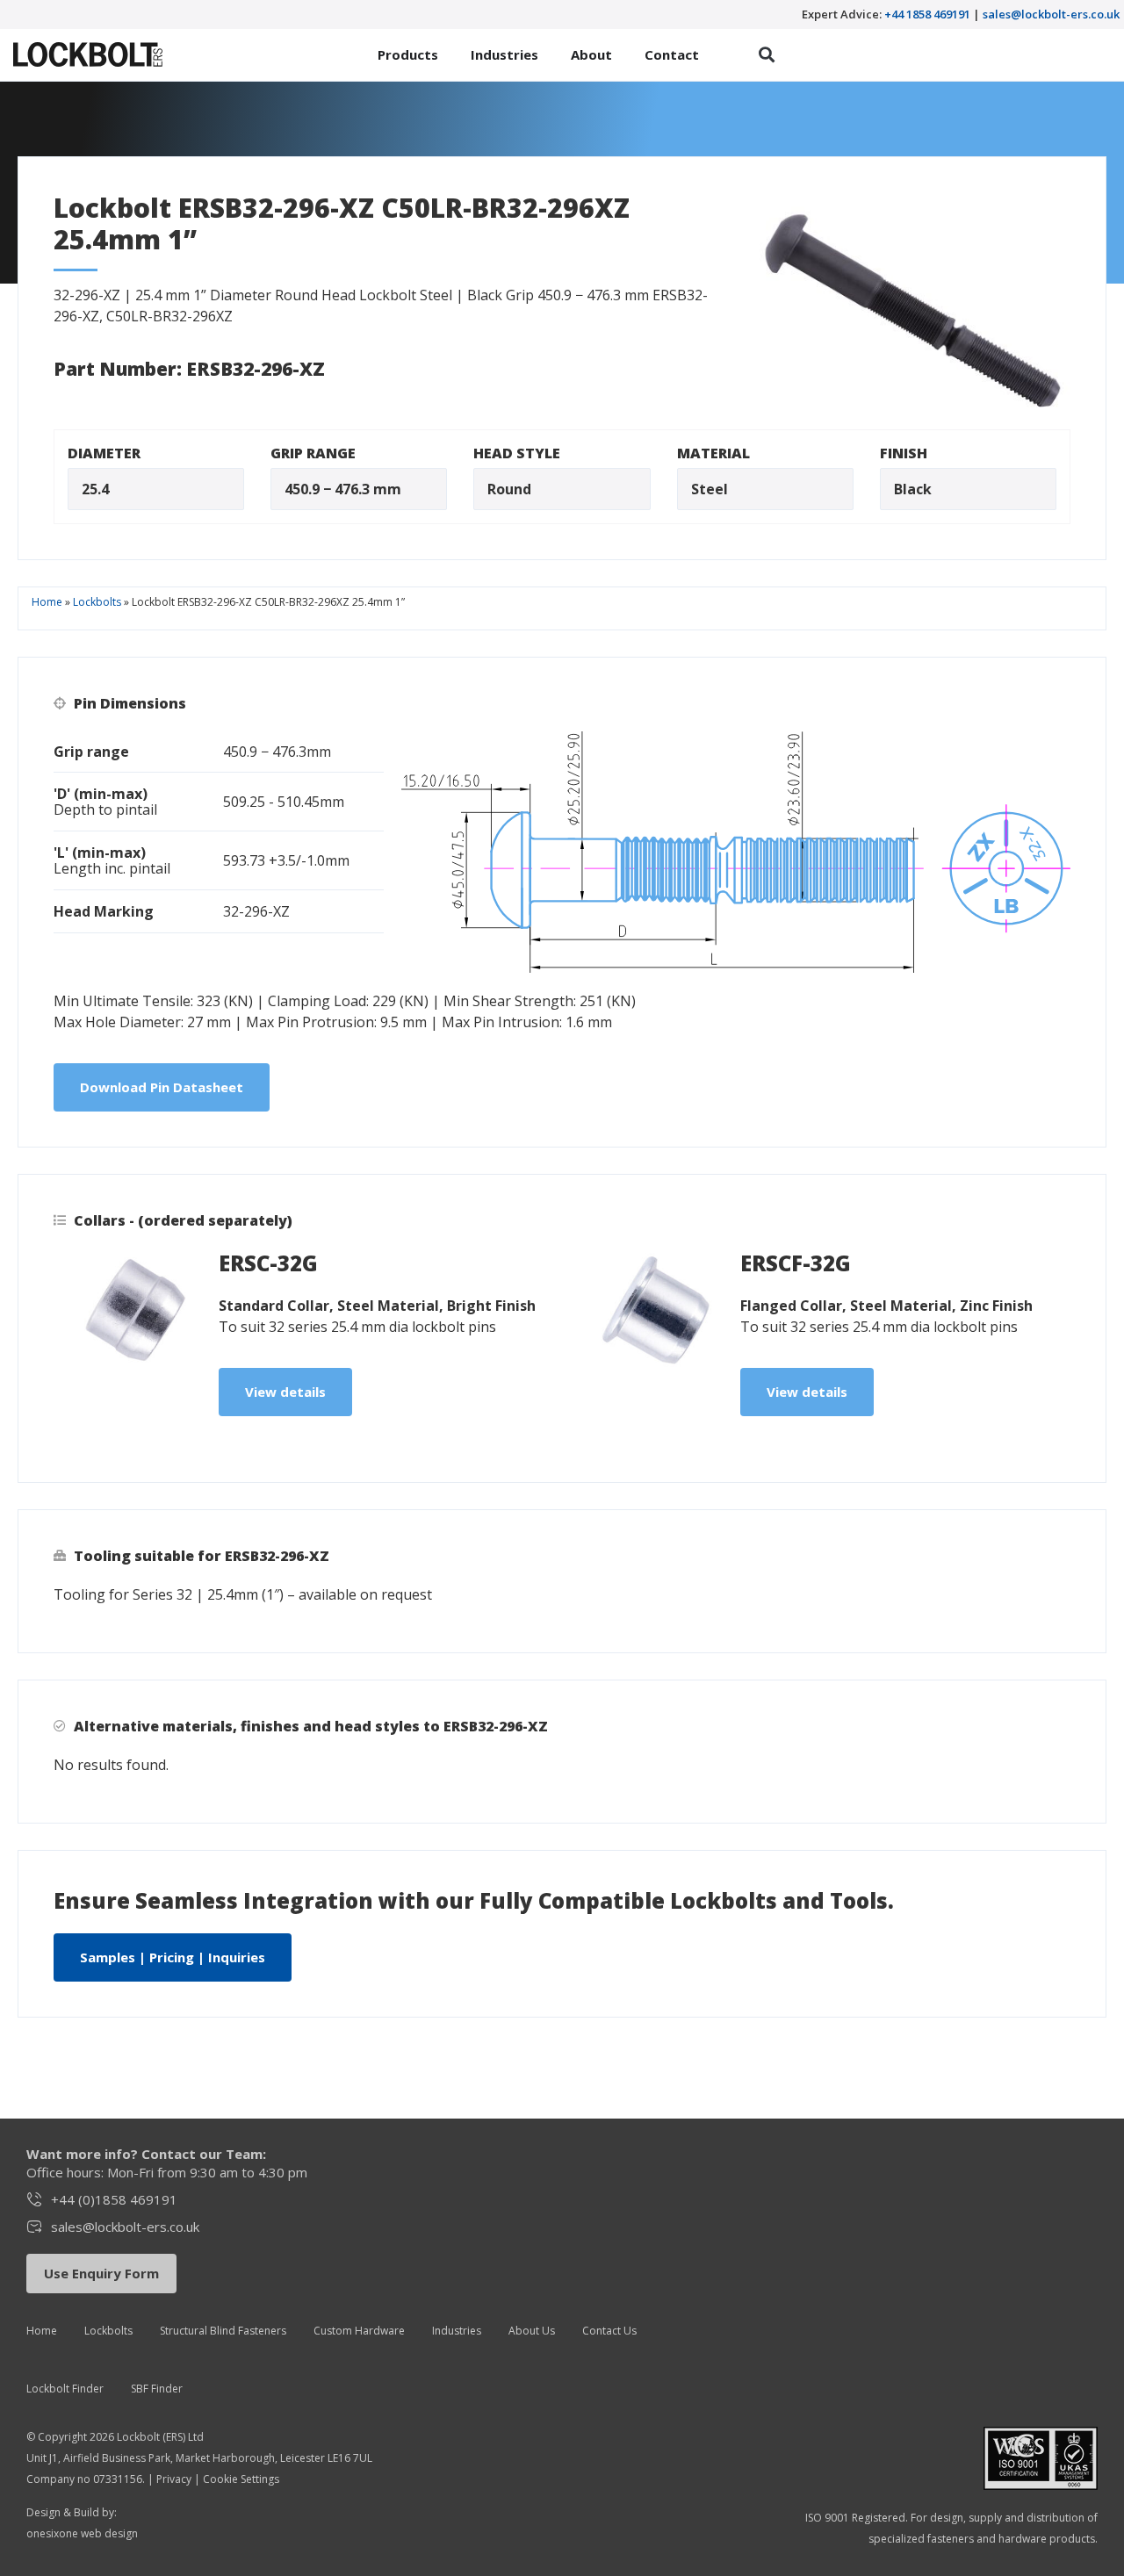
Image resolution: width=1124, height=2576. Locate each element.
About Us (532, 2331)
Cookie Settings (241, 2479)
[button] (767, 55)
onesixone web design (82, 2533)
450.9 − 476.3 (327, 489)
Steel (710, 489)
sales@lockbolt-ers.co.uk (1051, 14)
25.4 (95, 489)
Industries (457, 2331)
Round (509, 489)
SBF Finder (157, 2389)
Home (47, 602)
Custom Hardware (359, 2331)
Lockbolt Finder (65, 2389)
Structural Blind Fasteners (223, 2331)
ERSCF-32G (796, 1263)
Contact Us (609, 2331)
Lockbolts (97, 602)
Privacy (174, 2479)
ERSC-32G (268, 1263)
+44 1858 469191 (927, 14)
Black (913, 489)
